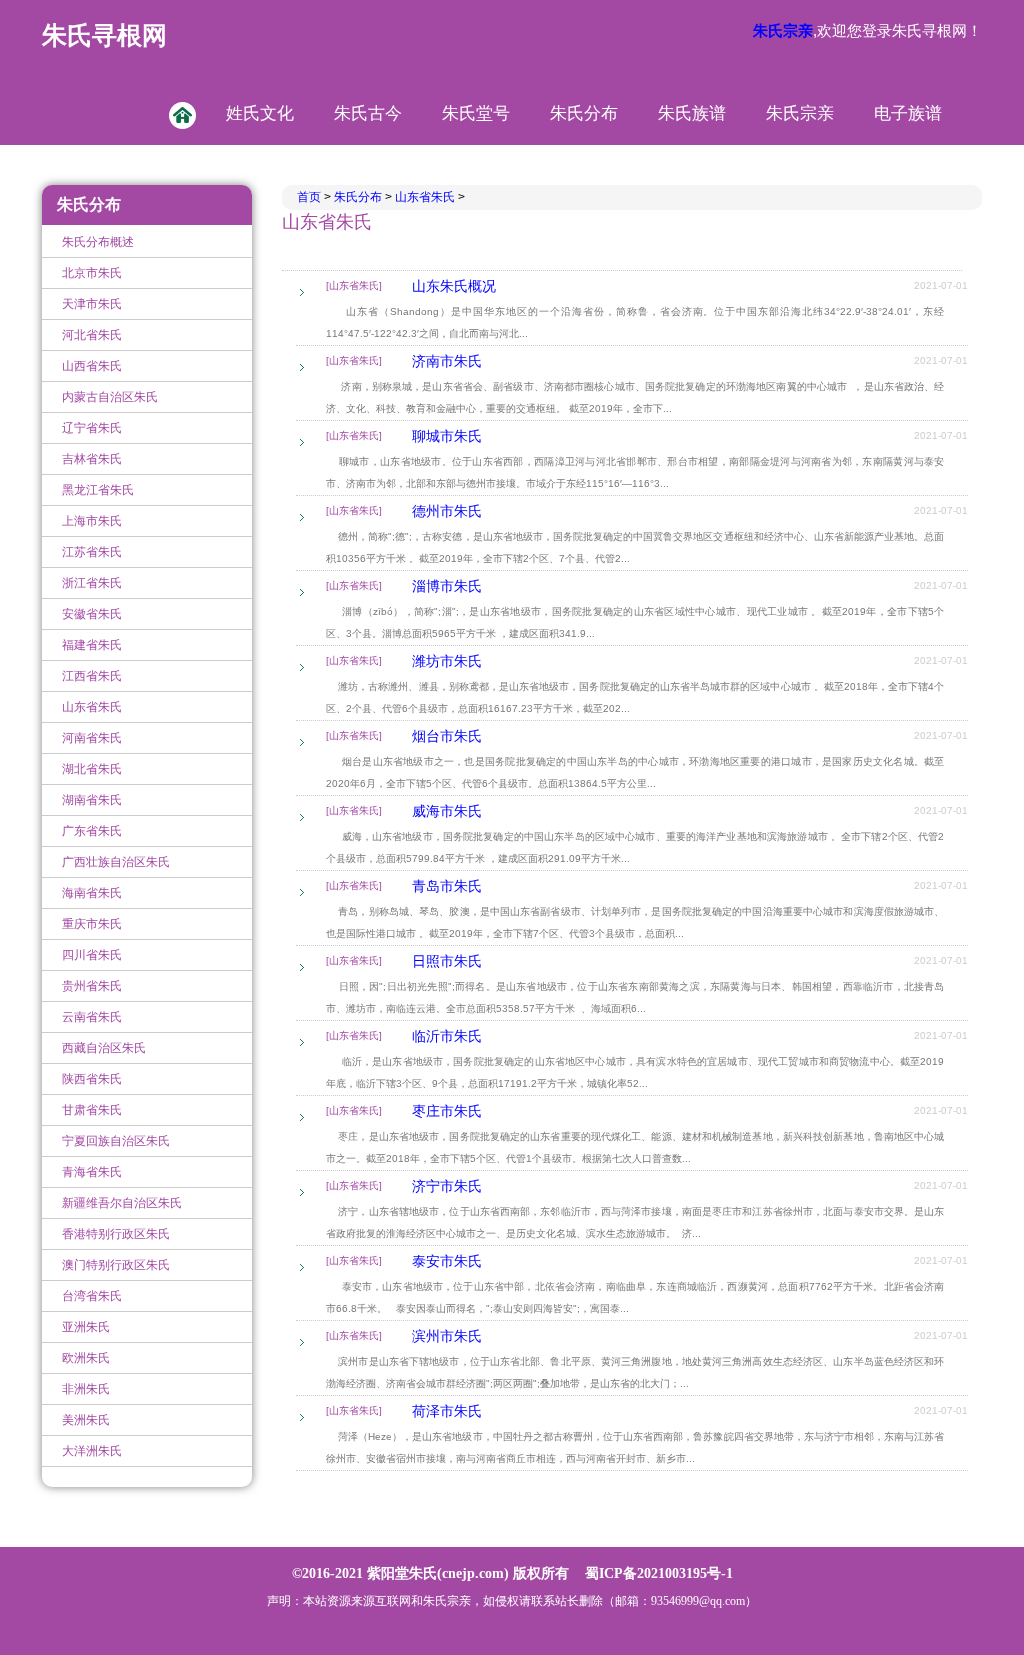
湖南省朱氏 (92, 800)
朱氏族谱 (692, 113)
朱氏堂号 (476, 113)
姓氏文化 (260, 113)
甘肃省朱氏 (92, 1110)
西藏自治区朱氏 (104, 1048)
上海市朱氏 (92, 521)
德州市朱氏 (447, 511)
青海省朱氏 (92, 1172)
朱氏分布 (584, 113)
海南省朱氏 (92, 893)
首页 (310, 197)
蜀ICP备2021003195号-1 (659, 1573)
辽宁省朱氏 (92, 428)
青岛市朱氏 (447, 886)
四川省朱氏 (92, 955)
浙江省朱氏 (92, 583)
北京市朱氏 (92, 273)
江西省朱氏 (92, 676)
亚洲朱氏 (86, 1327)
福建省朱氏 (92, 645)
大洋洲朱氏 (92, 1451)
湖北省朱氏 (92, 769)
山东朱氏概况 (454, 286)
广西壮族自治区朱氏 (116, 862)
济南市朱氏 (447, 361)
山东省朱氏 (92, 707)
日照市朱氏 (447, 961)
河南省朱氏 (92, 738)
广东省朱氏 (92, 831)
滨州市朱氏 (447, 1336)
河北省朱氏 (92, 335)
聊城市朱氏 (447, 436)
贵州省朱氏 (92, 986)
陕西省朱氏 (92, 1079)
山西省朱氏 (92, 366)
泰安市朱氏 (447, 1261)
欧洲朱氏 (86, 1358)
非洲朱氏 (86, 1389)
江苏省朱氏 (92, 552)
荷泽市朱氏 (447, 1411)
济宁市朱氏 (447, 1186)
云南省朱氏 (92, 1017)
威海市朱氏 (447, 811)
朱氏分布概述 (98, 242)
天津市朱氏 (92, 304)
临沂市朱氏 (447, 1036)
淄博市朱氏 (447, 586)
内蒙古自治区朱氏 (110, 397)
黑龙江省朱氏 (98, 490)
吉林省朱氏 (92, 459)
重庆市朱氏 (92, 924)
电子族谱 (908, 113)
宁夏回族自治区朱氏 (116, 1141)
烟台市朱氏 (447, 736)
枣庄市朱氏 (447, 1111)
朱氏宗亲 (800, 113)
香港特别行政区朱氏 (116, 1234)
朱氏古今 (368, 113)
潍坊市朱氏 (447, 661)
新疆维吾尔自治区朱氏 (122, 1203)
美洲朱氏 (86, 1420)
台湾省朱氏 (92, 1296)
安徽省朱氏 (92, 614)
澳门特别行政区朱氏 (116, 1265)
